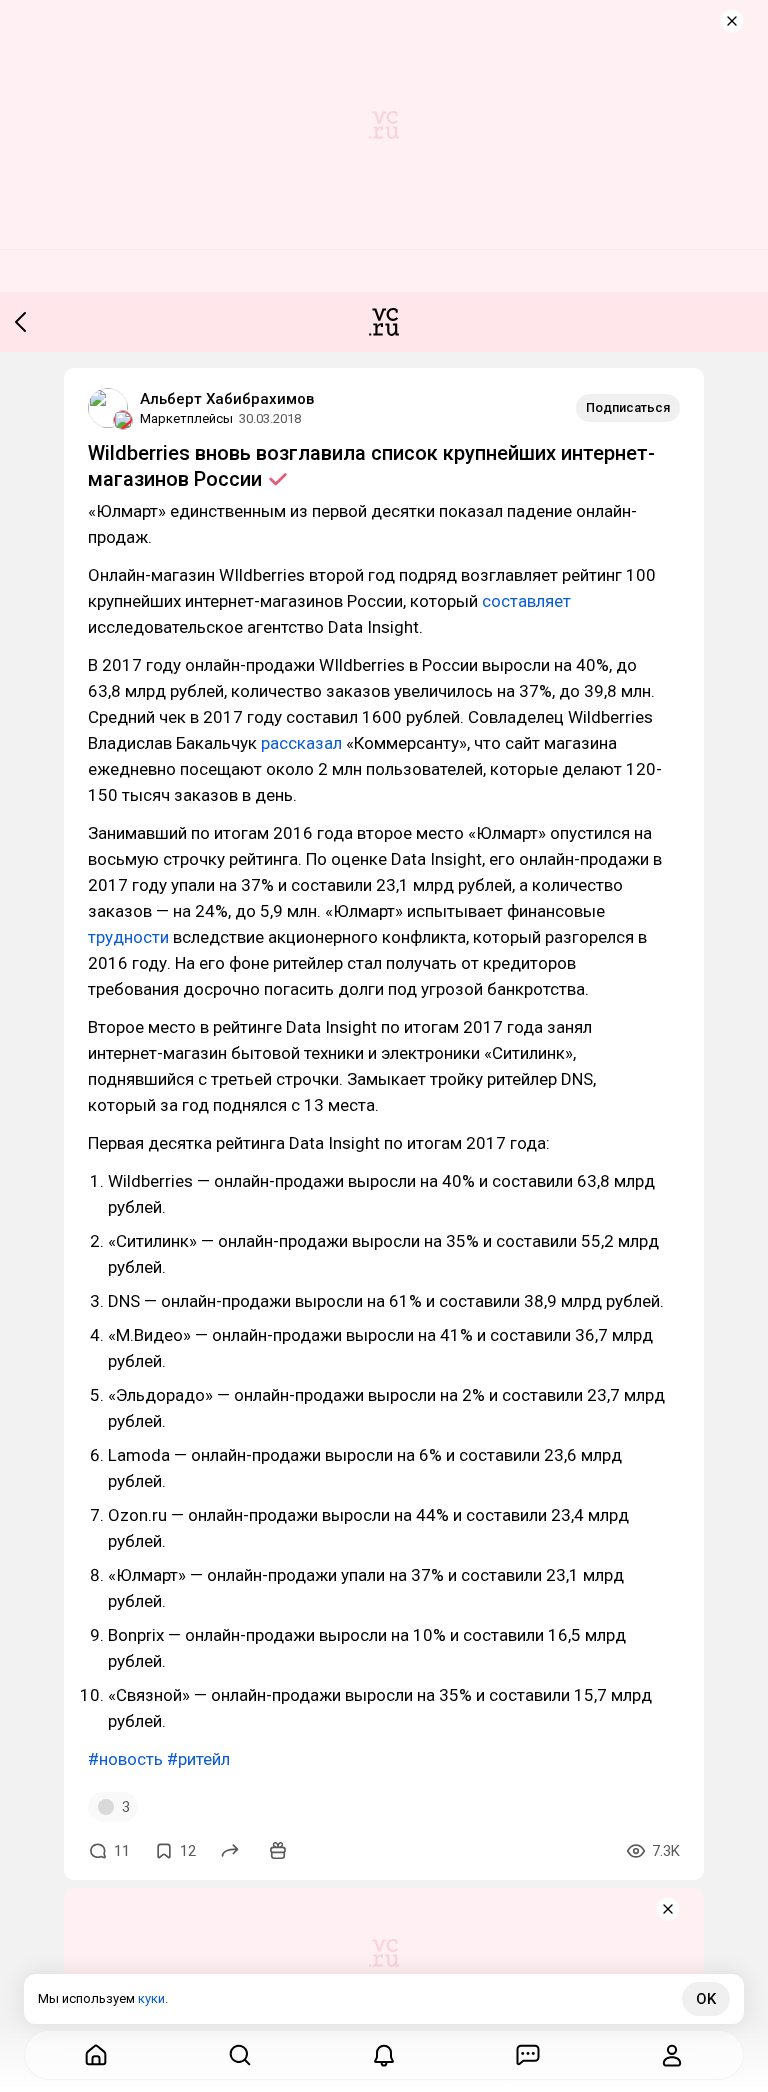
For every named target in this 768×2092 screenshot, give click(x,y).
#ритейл (198, 1759)
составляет (526, 601)
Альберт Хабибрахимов (227, 399)
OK (706, 1999)
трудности (128, 937)
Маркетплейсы (186, 418)
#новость (125, 1759)
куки (151, 1998)
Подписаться (628, 407)
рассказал (301, 743)
